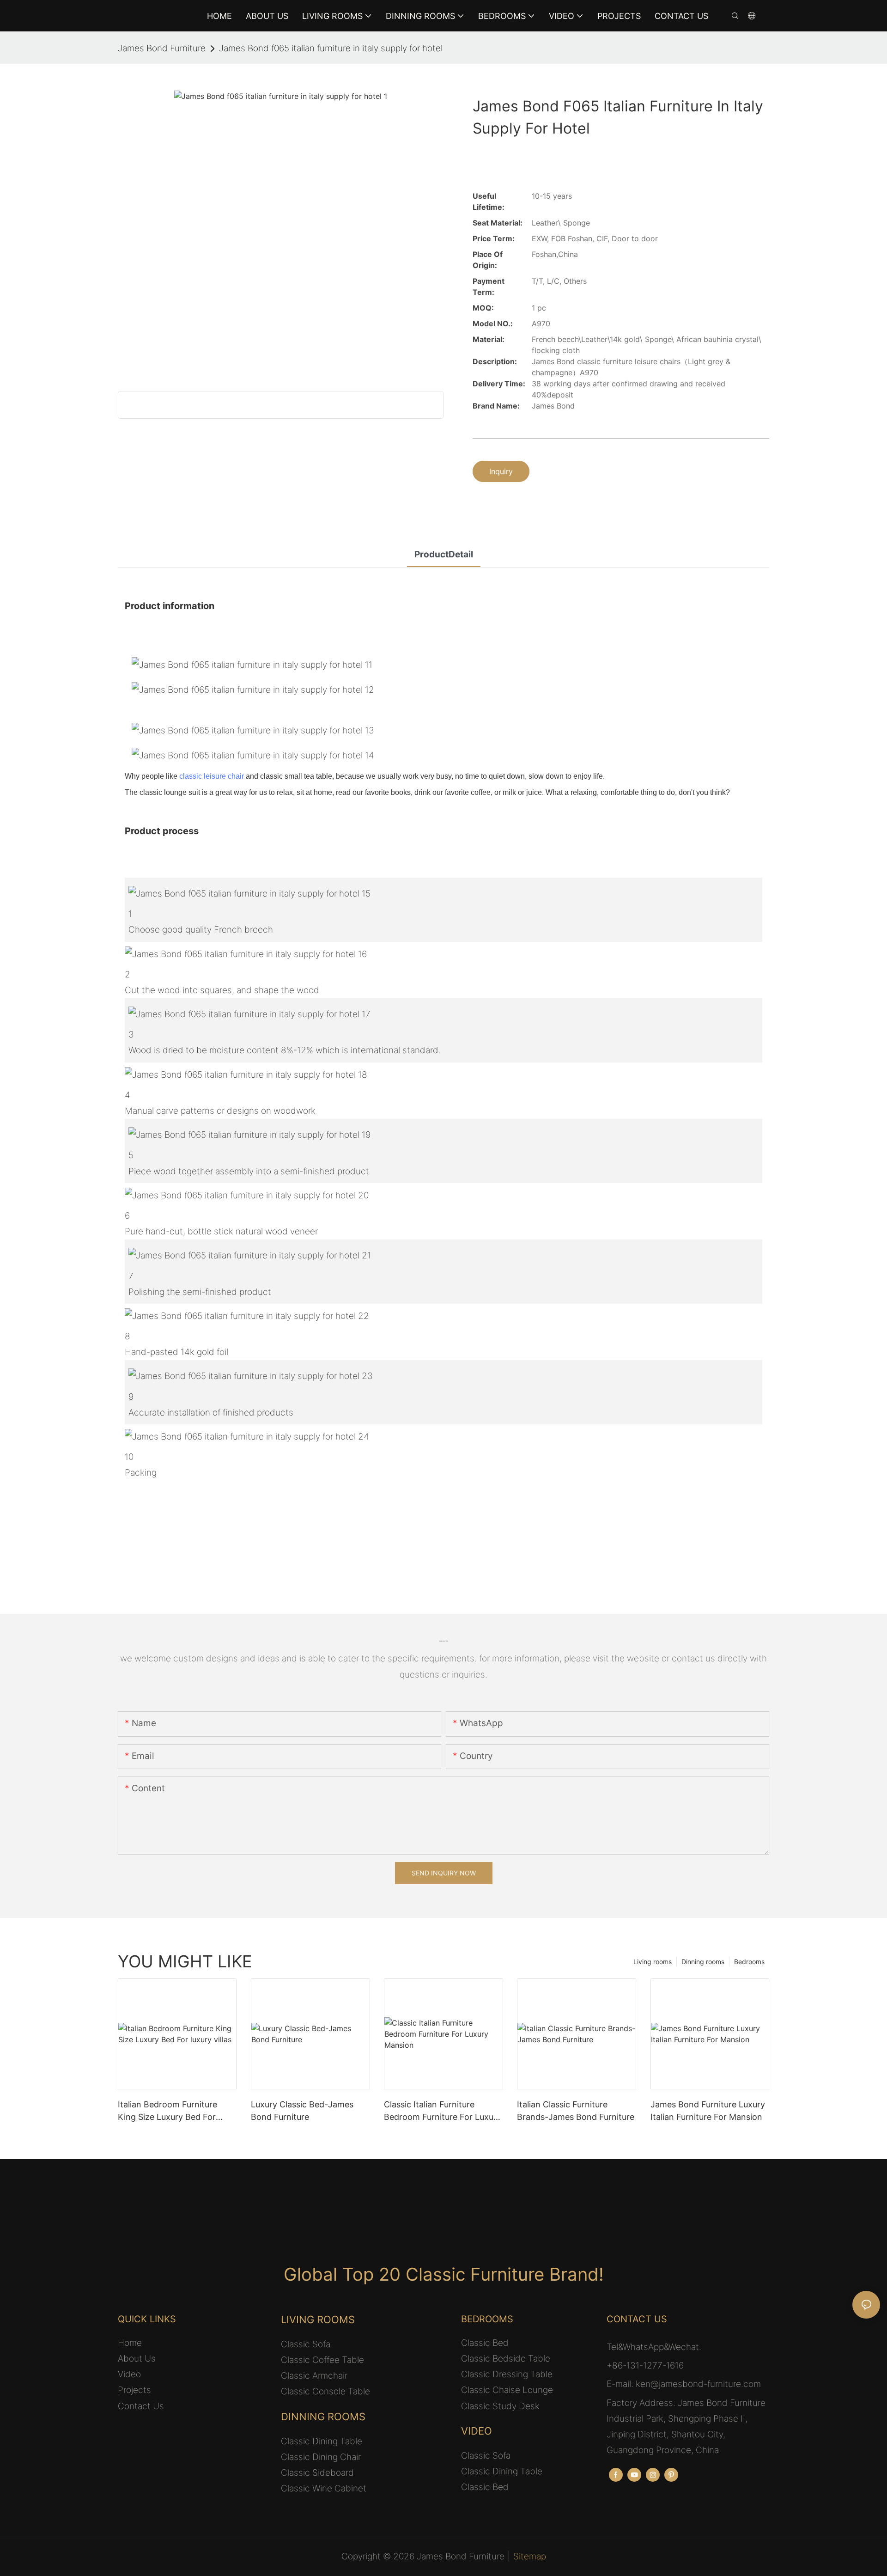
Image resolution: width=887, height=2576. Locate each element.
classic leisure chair (212, 776)
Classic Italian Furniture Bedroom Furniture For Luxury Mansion (443, 2111)
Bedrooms (749, 1962)
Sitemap (530, 2556)
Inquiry (501, 471)
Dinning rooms (703, 1962)
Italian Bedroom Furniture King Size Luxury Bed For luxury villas (167, 2111)
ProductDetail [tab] (444, 554)
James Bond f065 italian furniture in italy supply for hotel (331, 48)
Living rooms (653, 1962)
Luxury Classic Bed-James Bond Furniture (302, 2111)
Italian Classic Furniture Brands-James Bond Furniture (576, 2111)
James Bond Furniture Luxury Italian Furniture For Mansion (708, 2111)
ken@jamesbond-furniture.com (698, 2384)
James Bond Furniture (162, 48)
